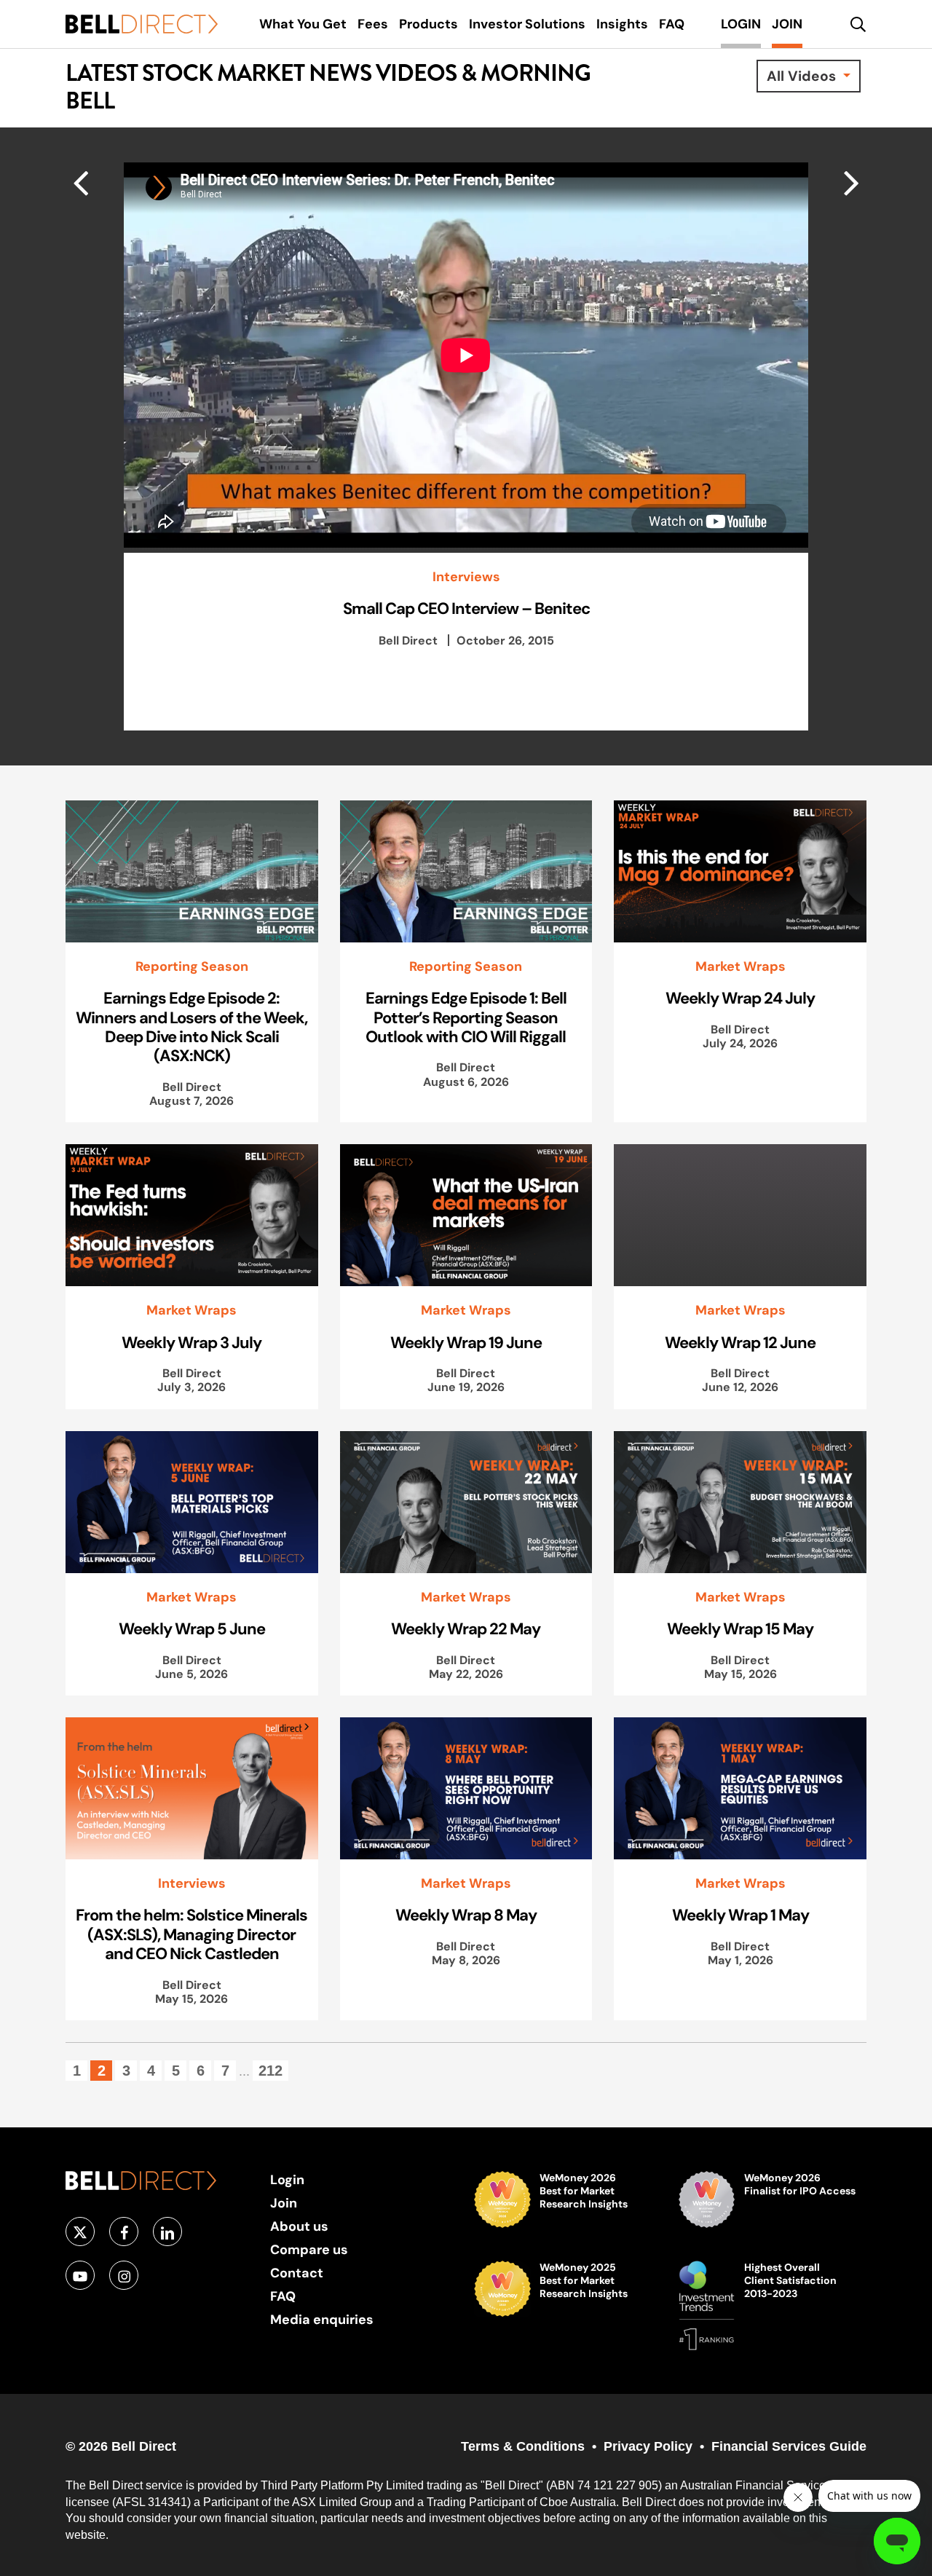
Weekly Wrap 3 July (191, 1342)
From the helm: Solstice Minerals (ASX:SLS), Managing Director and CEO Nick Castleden (191, 1934)
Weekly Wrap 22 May (466, 1628)
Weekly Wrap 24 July (740, 998)
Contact (297, 2273)
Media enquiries (322, 2319)
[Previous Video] (852, 182)
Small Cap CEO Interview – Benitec (466, 608)
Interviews (466, 577)
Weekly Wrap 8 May (466, 1915)
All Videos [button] (803, 76)
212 (270, 2071)
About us (299, 2226)
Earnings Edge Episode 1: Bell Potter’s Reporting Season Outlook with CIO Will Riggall (466, 1017)
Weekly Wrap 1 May (741, 1915)
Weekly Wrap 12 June (740, 1342)
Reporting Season (192, 966)
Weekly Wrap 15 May (740, 1628)
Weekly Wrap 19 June (466, 1342)
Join (284, 2203)
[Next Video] (80, 182)
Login (287, 2179)
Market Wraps (741, 966)
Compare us (309, 2249)
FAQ (283, 2296)
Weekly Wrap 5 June (192, 1628)
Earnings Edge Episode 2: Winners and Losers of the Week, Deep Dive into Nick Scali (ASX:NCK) (191, 1027)
